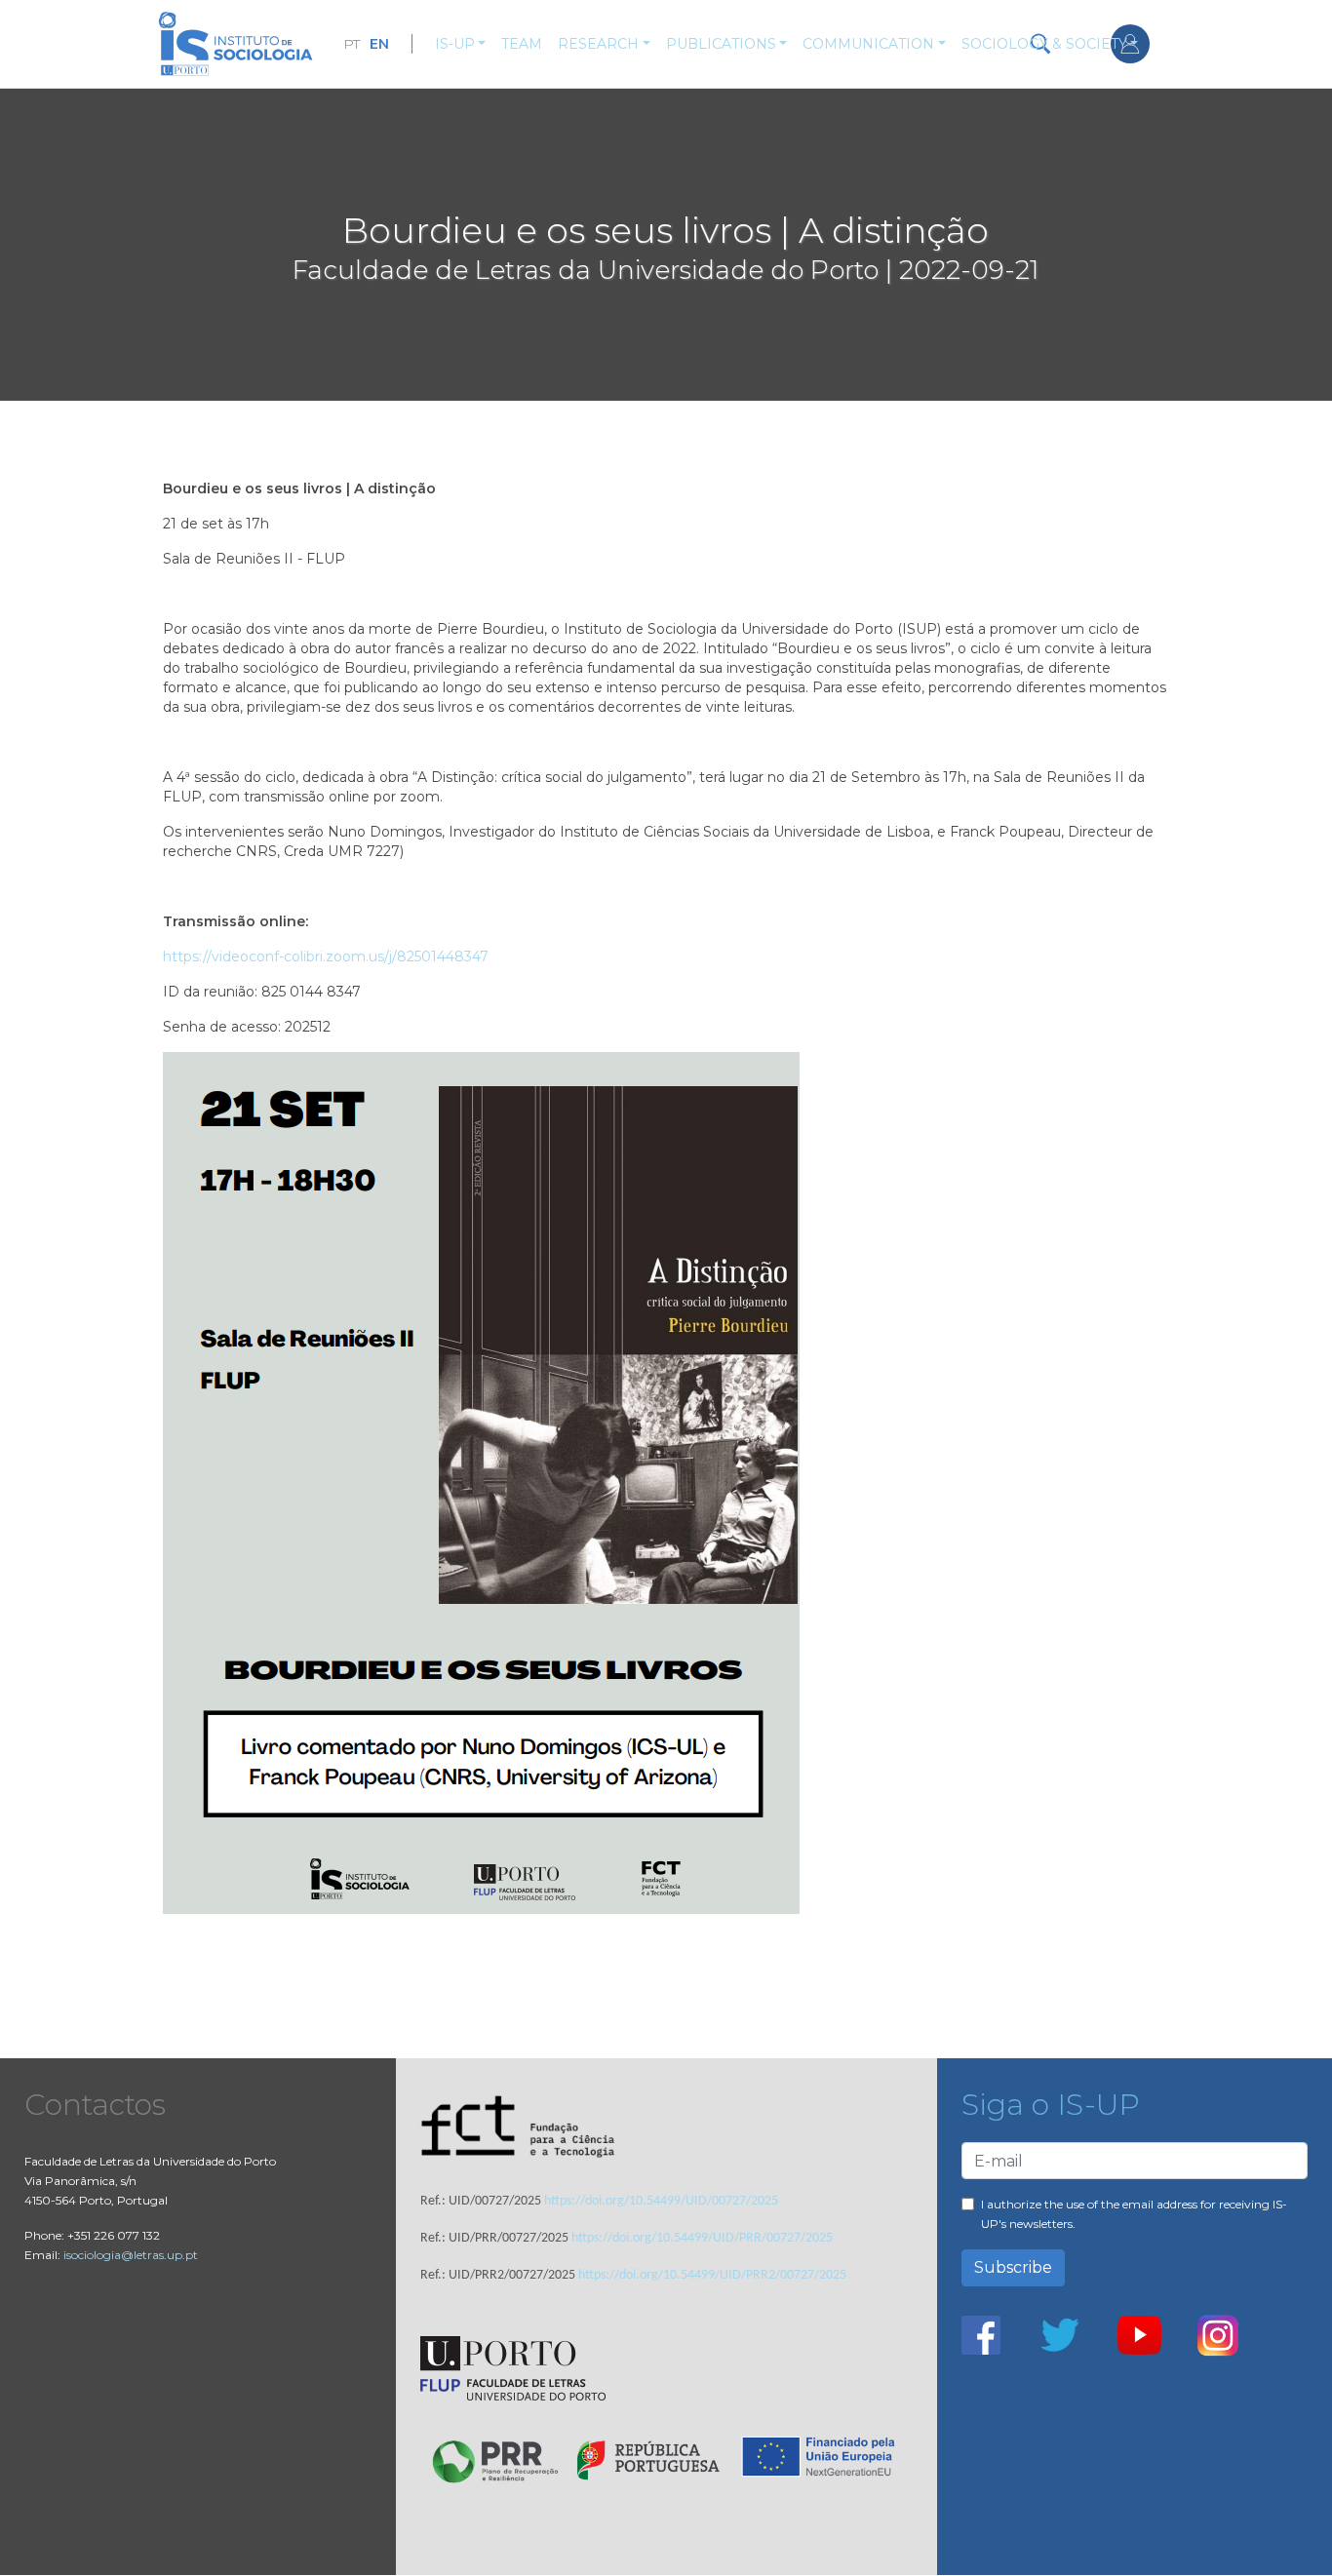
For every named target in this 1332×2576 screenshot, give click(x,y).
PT (352, 44)
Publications (721, 44)
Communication (868, 44)
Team (522, 44)
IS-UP (455, 44)
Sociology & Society (1044, 44)
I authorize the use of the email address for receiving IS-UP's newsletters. (1134, 2214)
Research (598, 44)
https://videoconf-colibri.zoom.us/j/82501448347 (326, 956)
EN (379, 44)
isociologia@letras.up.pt (131, 2255)
